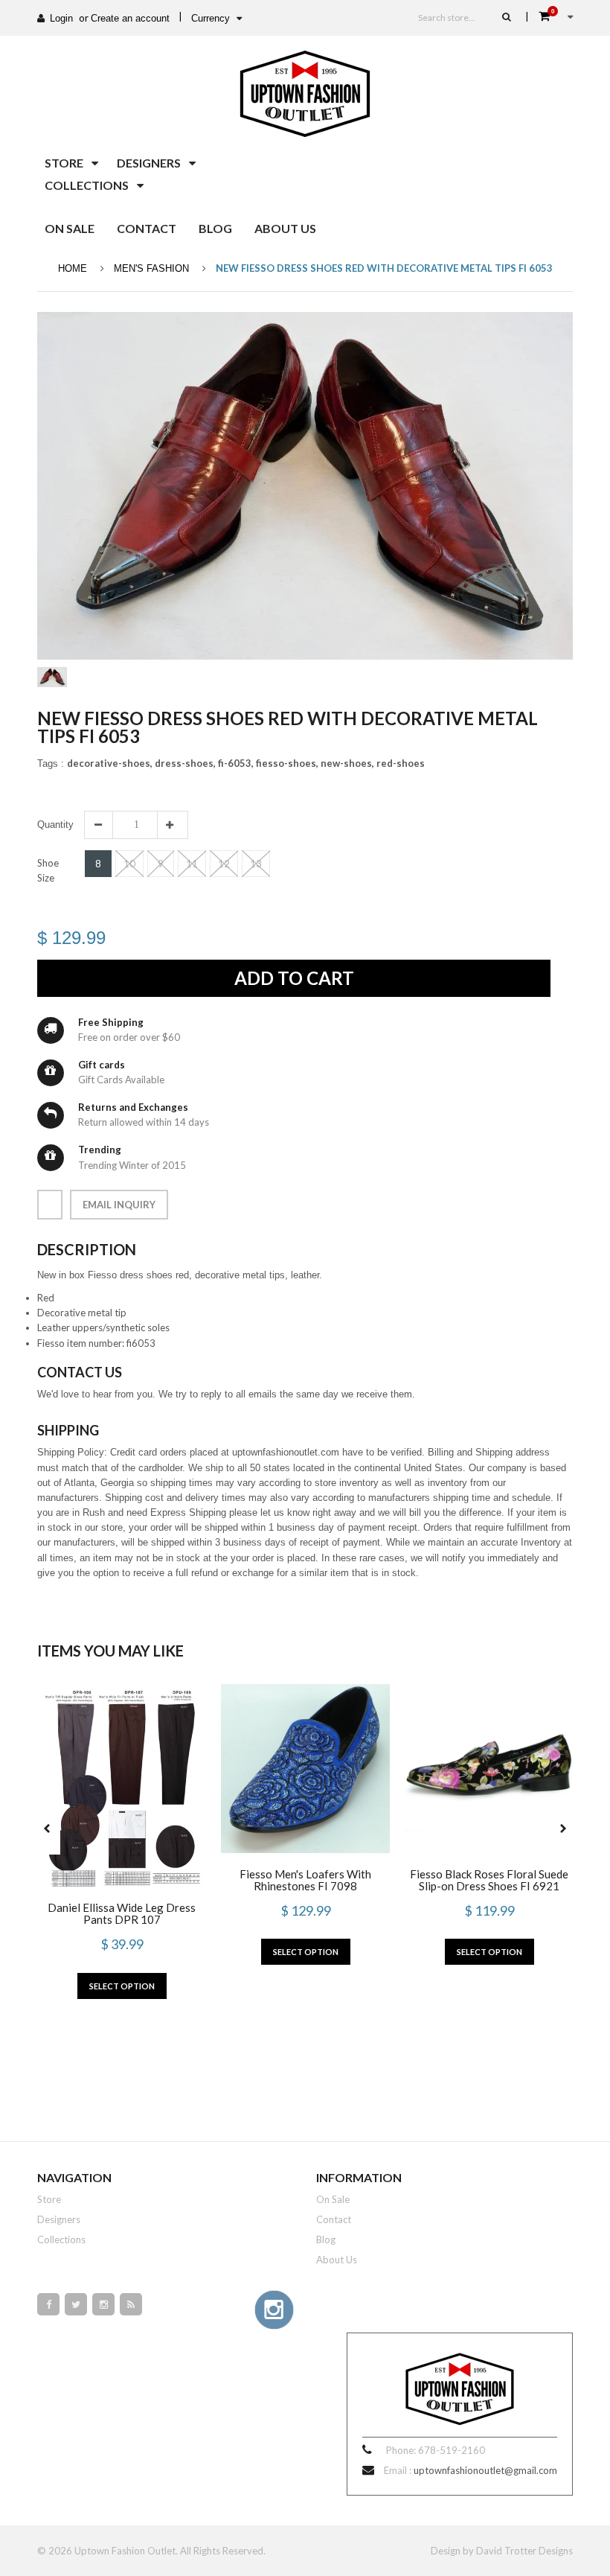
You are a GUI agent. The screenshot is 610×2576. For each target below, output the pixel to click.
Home (73, 268)
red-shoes (401, 763)
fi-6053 (236, 763)
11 (192, 864)
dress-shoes (185, 763)
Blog (326, 2239)
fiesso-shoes (287, 763)
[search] (507, 16)
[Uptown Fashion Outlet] (305, 90)
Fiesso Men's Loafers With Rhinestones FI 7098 (305, 1880)
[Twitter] (76, 2304)
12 (224, 864)
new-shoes (347, 763)
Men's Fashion (151, 268)
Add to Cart (294, 978)
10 (129, 864)
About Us (337, 2260)
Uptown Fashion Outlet (125, 2551)
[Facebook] (48, 2304)
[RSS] (131, 2304)
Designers (59, 2219)
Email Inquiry (119, 1205)
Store (49, 2199)
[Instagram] (103, 2304)
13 (256, 864)
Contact (334, 2219)
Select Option (122, 1986)
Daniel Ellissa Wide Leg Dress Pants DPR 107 (122, 1913)
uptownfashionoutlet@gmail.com (485, 2470)
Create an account (130, 18)
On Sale (333, 2199)
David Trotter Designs (524, 2551)
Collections (61, 2239)
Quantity (55, 825)
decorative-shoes (110, 763)
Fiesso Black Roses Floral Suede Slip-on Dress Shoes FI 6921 (489, 1880)
